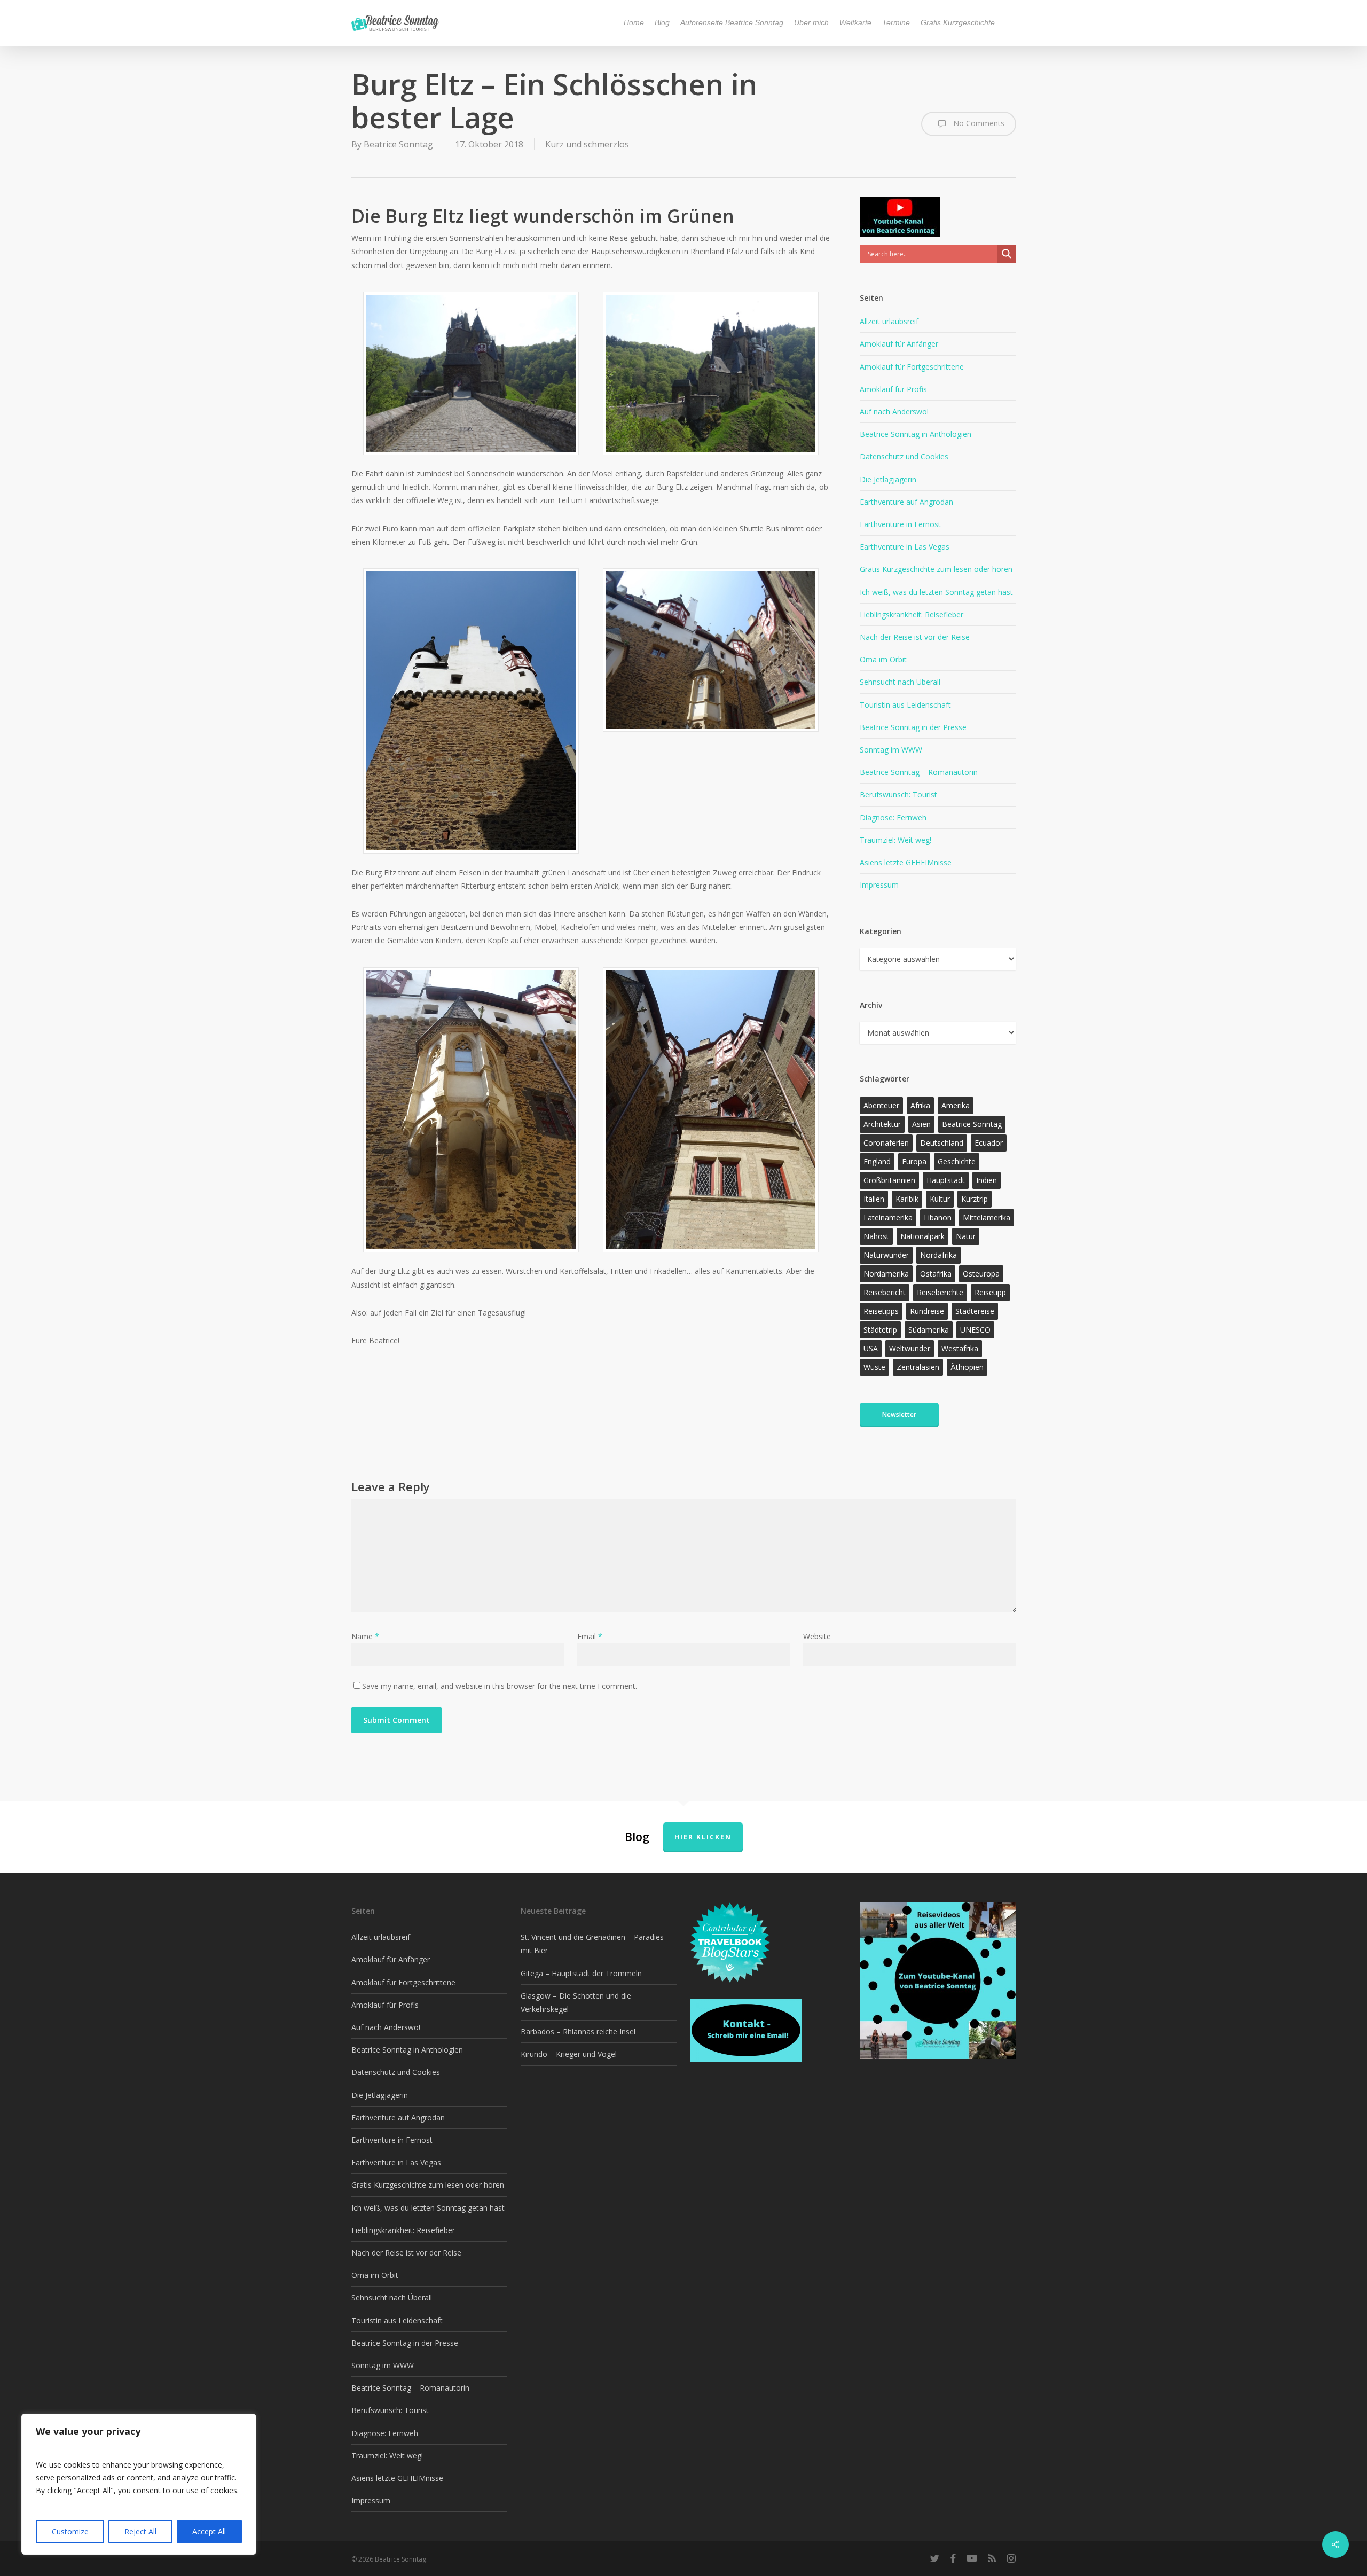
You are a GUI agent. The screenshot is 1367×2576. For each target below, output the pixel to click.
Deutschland (942, 1143)
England (877, 1161)
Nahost (876, 1236)
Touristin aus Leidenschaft (905, 705)
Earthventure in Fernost (900, 524)
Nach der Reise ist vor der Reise (915, 637)
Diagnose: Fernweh (893, 817)
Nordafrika (938, 1255)
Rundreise (927, 1311)
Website (817, 1636)
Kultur (940, 1199)
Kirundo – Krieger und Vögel (569, 2054)
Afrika (920, 1105)
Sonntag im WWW (891, 750)
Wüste (874, 1367)
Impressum (879, 885)
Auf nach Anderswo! (894, 412)
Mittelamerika (987, 1217)
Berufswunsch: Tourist (898, 794)
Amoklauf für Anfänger (899, 344)
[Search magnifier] (1007, 254)
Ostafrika (936, 1274)
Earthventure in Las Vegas (905, 547)
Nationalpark (922, 1236)
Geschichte (957, 1161)
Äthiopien (967, 1367)
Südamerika (929, 1330)
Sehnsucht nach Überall (900, 682)
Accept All (209, 2531)
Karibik (907, 1199)
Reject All (140, 2531)
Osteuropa (981, 1274)
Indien (987, 1180)
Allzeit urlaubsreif (889, 321)
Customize (70, 2531)
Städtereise (975, 1311)
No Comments (978, 123)
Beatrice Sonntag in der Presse (913, 727)
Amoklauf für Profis (893, 389)
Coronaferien (886, 1143)
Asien (921, 1124)
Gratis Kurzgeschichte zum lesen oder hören (936, 569)
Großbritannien (889, 1180)
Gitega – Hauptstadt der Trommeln (581, 1973)
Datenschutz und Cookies (904, 456)
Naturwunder (886, 1255)
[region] (139, 2484)
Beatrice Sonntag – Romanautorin (919, 772)
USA (871, 1348)
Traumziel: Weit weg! (895, 840)
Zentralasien (918, 1367)
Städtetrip (880, 1330)
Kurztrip (975, 1199)
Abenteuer (881, 1105)
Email (590, 1636)
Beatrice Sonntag (398, 144)
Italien (874, 1199)
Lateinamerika (888, 1217)
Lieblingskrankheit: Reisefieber (912, 614)
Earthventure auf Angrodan (906, 502)
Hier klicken (703, 1837)
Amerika (956, 1105)
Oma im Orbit (883, 659)
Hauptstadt (946, 1180)
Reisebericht (885, 1292)
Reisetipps (881, 1311)
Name (365, 1636)
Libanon (938, 1217)
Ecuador (989, 1143)
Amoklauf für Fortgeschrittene (912, 367)
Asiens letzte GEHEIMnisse (906, 862)
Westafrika (960, 1348)
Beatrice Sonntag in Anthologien (916, 434)
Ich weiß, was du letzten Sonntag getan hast (936, 592)
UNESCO (975, 1330)
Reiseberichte (940, 1292)
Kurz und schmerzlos (587, 144)
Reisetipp (990, 1292)
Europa (914, 1161)
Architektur (882, 1124)
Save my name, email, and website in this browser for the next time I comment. (500, 1686)
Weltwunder (910, 1348)
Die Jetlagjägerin (888, 479)
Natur (966, 1236)
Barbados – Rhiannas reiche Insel (578, 2031)
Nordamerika (886, 1274)
